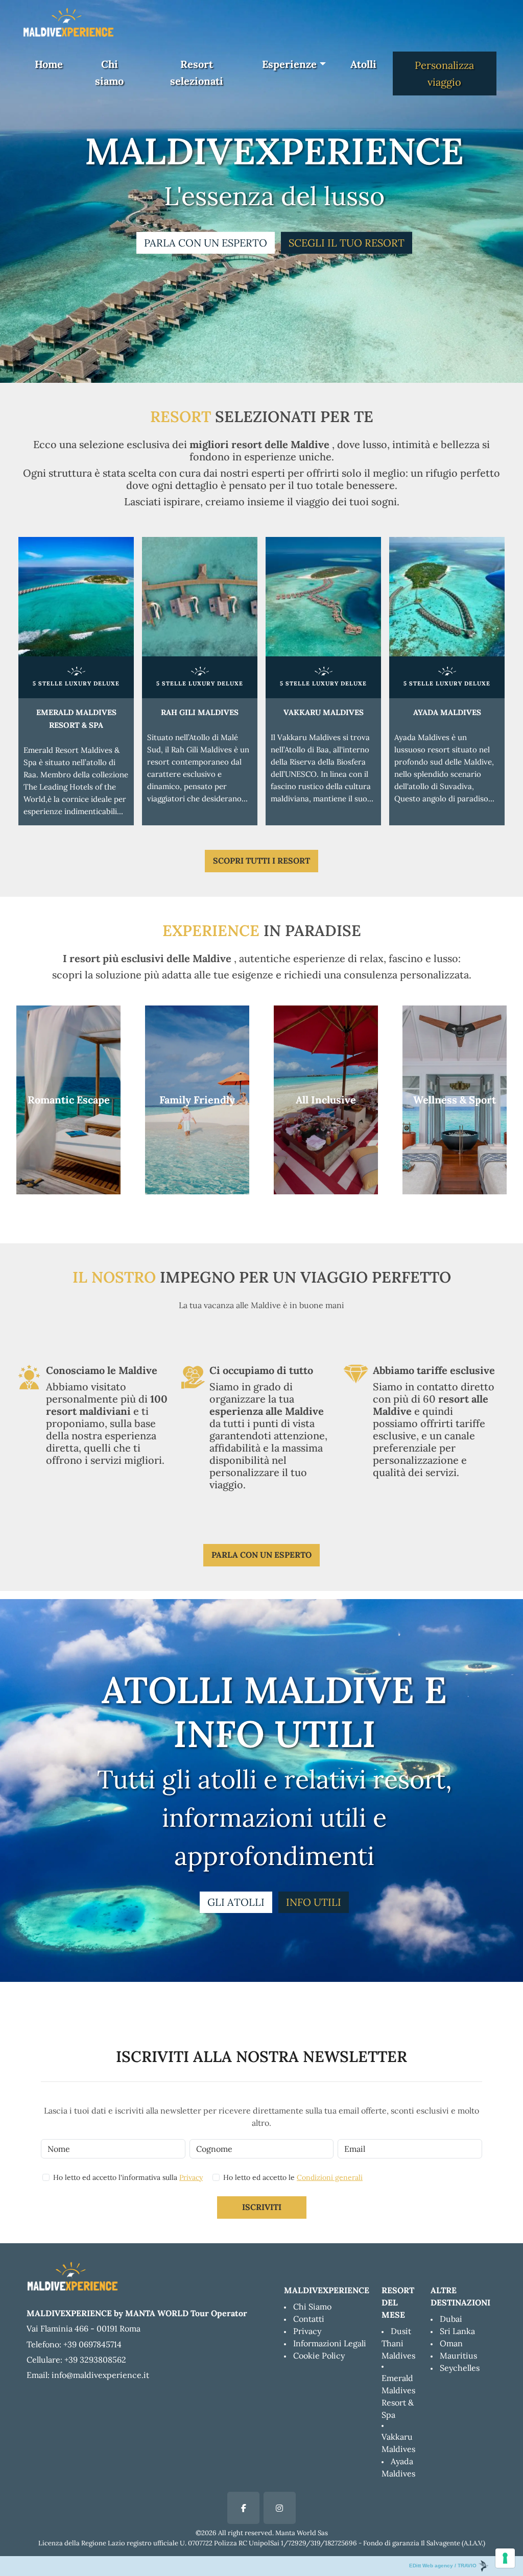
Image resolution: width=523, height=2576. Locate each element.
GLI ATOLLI (236, 1902)
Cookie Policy (319, 2356)
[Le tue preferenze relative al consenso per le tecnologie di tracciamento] (505, 2558)
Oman (451, 2343)
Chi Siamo (312, 2307)
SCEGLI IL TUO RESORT (347, 243)
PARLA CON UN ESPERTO (206, 243)
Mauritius (458, 2356)
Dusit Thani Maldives (398, 2343)
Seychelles (460, 2368)
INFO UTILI (314, 1902)
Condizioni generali (330, 2177)
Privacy (191, 2177)
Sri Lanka (457, 2331)
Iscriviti (262, 2207)
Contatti (309, 2319)
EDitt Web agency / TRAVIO (444, 2566)
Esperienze (289, 64)
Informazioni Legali (330, 2343)
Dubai (451, 2319)
